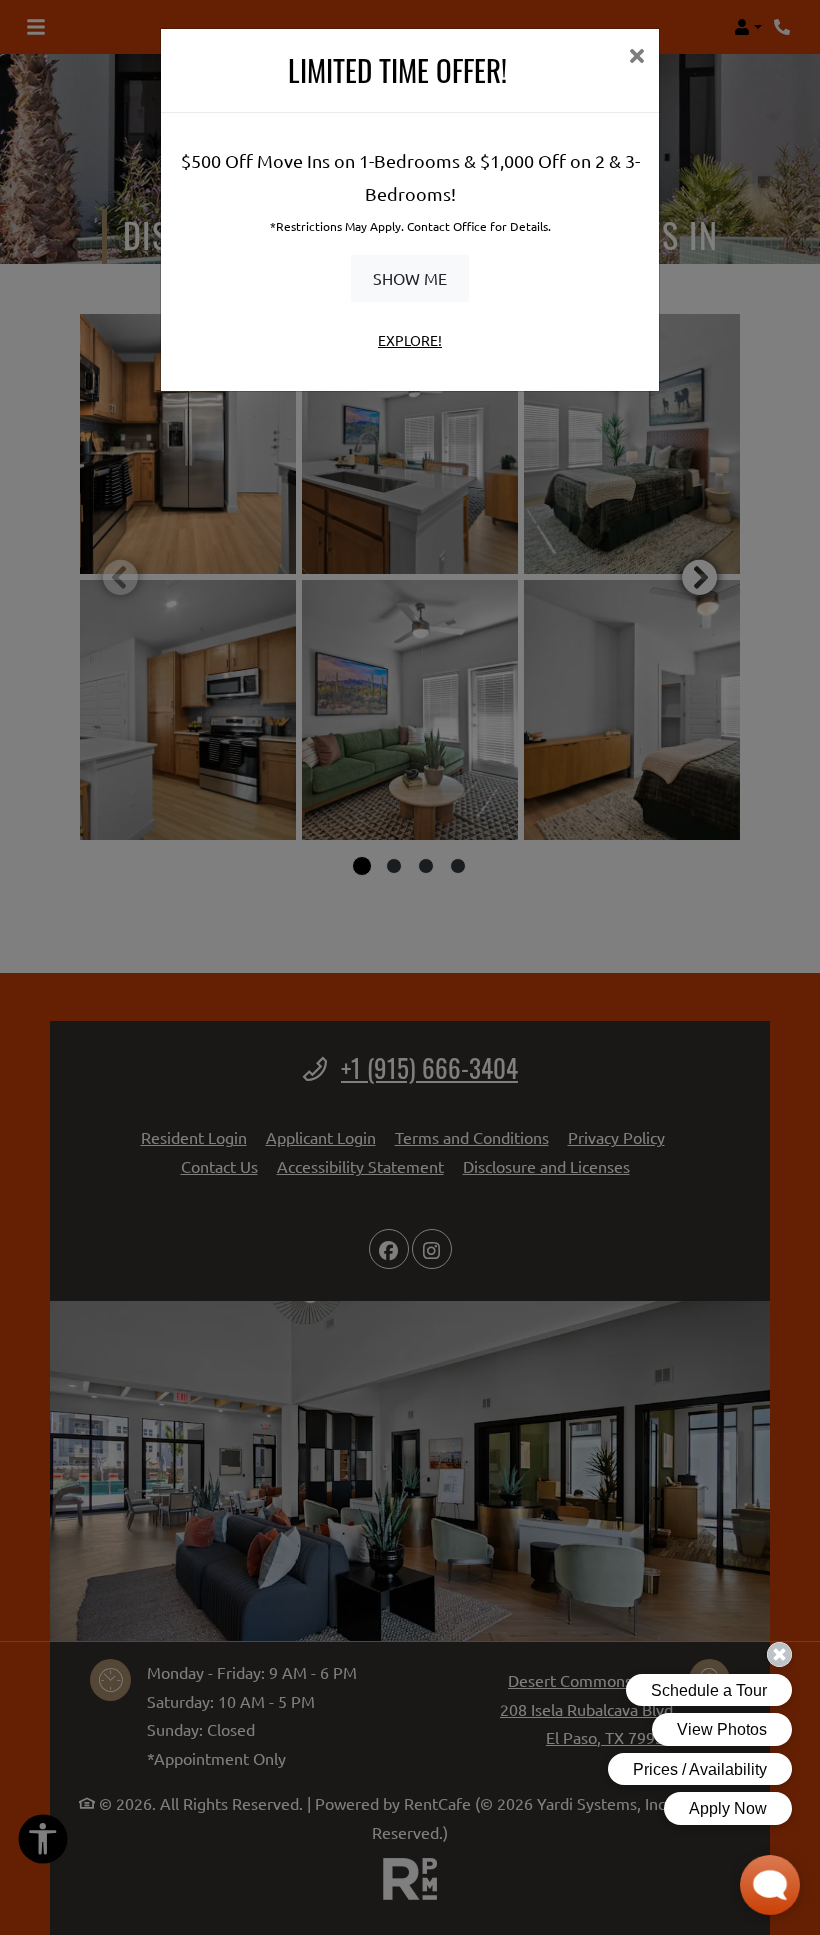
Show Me (410, 278)
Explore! (410, 340)
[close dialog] (636, 57)
